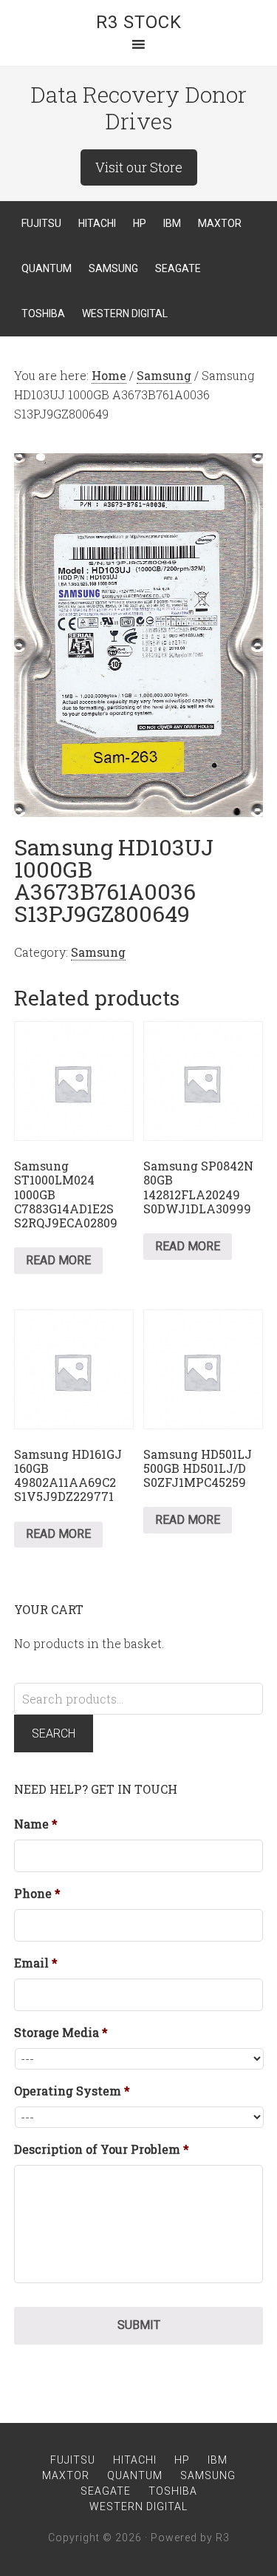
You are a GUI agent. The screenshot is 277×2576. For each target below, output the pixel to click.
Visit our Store (139, 167)
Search (54, 1733)
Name (36, 1824)
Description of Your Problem (102, 2149)
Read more (58, 1260)
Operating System (72, 2091)
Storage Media (61, 2033)
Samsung (164, 375)
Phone (37, 1894)
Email (36, 1963)
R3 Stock (139, 22)
